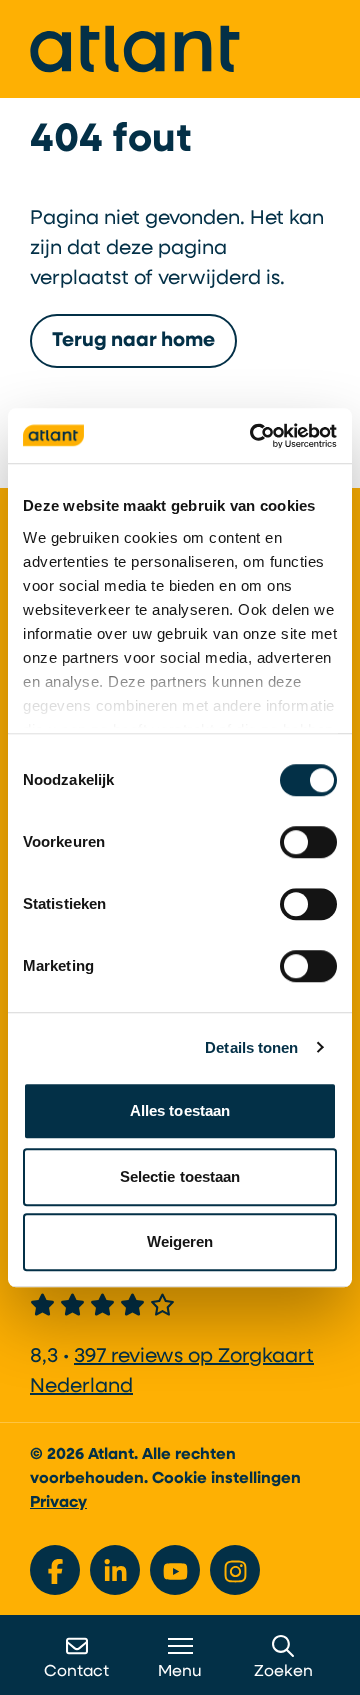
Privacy (58, 1503)
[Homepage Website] (135, 49)
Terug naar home (133, 341)
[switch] (308, 842)
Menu (180, 1672)
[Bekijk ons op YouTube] (175, 1570)
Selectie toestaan (180, 1176)
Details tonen (251, 1047)
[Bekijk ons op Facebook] (55, 1570)
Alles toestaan (180, 1110)
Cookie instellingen (226, 1479)
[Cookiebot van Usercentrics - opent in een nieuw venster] (254, 436)
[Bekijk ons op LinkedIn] (115, 1570)
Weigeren (180, 1241)
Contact (76, 1672)
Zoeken (283, 1672)
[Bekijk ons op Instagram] (235, 1570)
